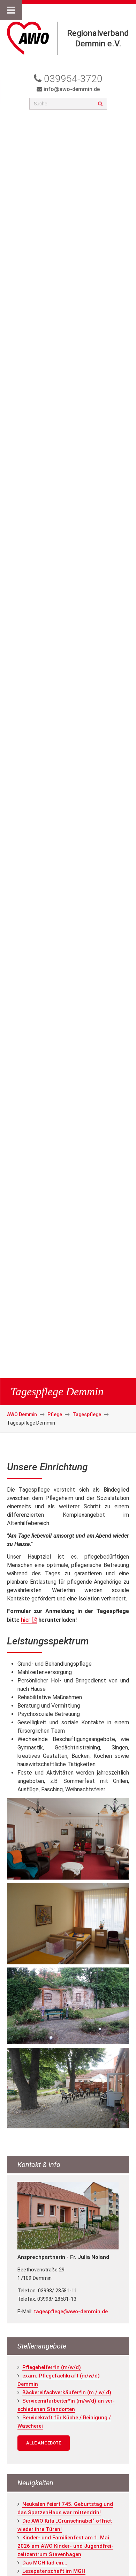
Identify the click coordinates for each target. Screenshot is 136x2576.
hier (26, 1620)
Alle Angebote (44, 2443)
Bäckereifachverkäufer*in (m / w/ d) (67, 2392)
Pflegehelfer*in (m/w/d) (52, 2367)
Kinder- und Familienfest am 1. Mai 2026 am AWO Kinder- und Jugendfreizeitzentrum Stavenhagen (65, 2546)
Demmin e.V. (98, 44)
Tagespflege (87, 1414)
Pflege (55, 1414)
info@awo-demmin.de (72, 89)
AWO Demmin (22, 1414)
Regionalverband (98, 33)
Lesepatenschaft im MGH (54, 2571)
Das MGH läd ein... (45, 2563)
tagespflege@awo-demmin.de (71, 2312)
